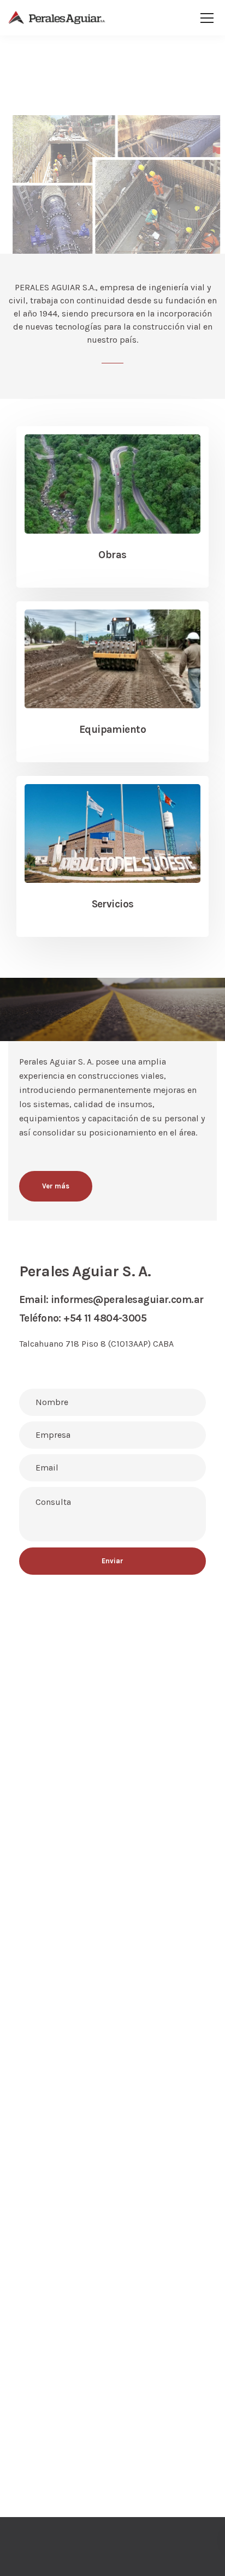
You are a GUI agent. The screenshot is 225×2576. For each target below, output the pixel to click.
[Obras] (112, 479)
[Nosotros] (112, 829)
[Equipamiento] (112, 654)
